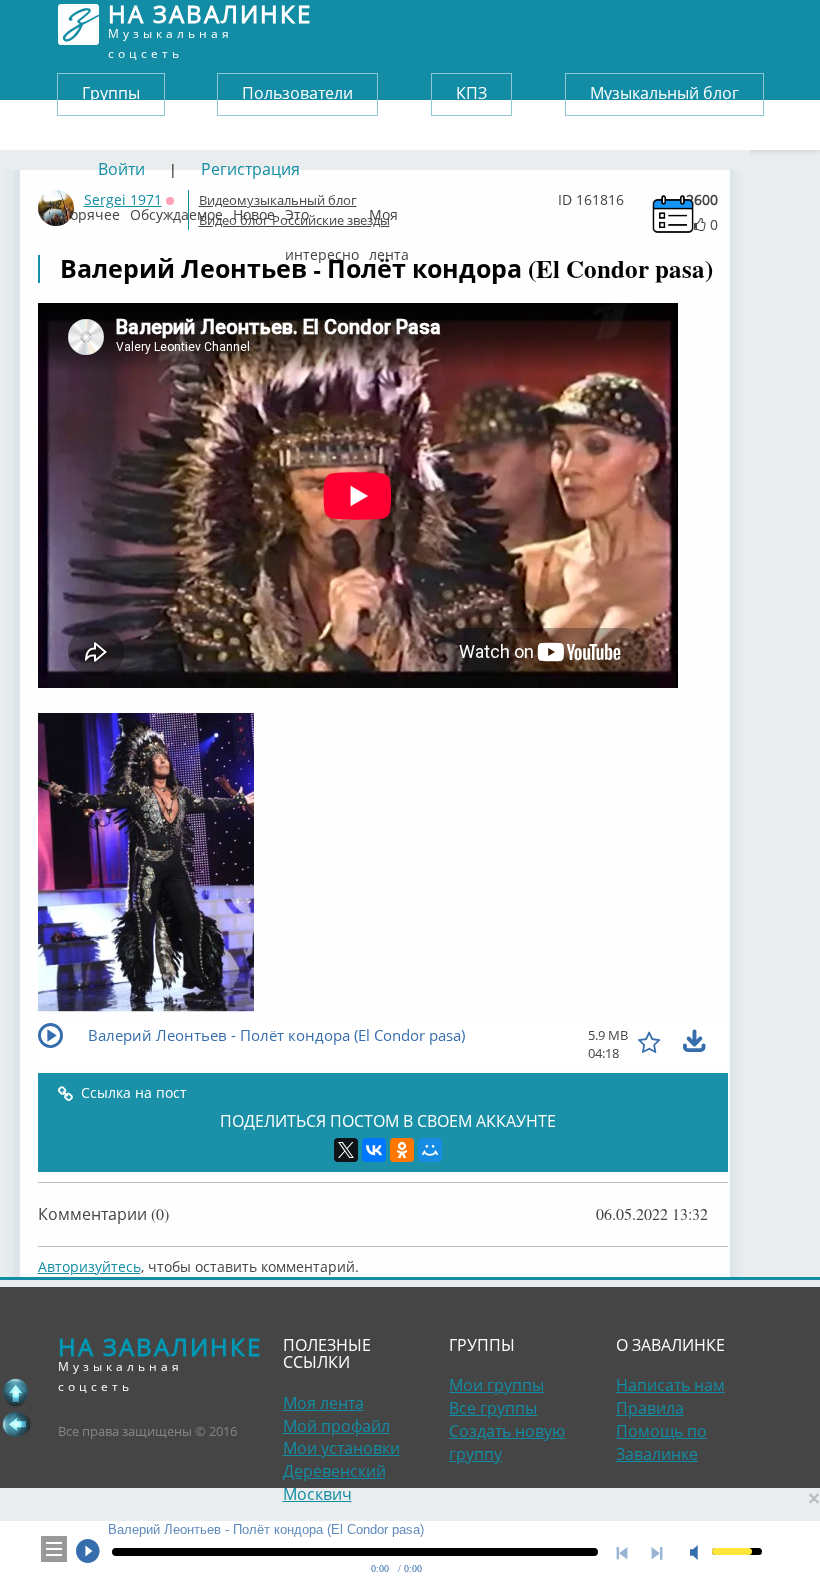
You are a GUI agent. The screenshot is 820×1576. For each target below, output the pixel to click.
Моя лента (389, 210)
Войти (121, 169)
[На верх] (16, 1392)
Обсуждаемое (176, 210)
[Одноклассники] (402, 1150)
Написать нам (670, 1385)
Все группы (493, 1408)
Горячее (91, 210)
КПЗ (471, 93)
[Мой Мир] (430, 1150)
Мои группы (496, 1385)
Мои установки (341, 1448)
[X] (346, 1150)
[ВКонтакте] (374, 1150)
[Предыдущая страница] (16, 1424)
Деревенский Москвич (334, 1482)
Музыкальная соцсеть (210, 24)
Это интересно (322, 210)
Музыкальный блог (664, 93)
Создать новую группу (507, 1442)
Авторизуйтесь (89, 1266)
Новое (254, 210)
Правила (650, 1408)
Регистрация (250, 169)
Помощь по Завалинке (661, 1442)
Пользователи (297, 93)
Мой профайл (336, 1426)
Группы (111, 93)
